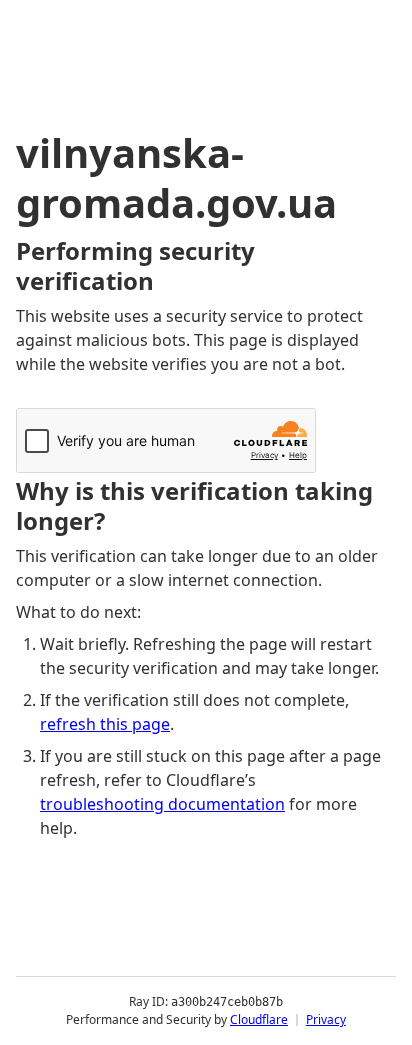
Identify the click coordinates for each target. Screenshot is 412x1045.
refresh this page (105, 724)
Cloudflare (259, 1019)
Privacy (326, 1019)
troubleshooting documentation (162, 804)
